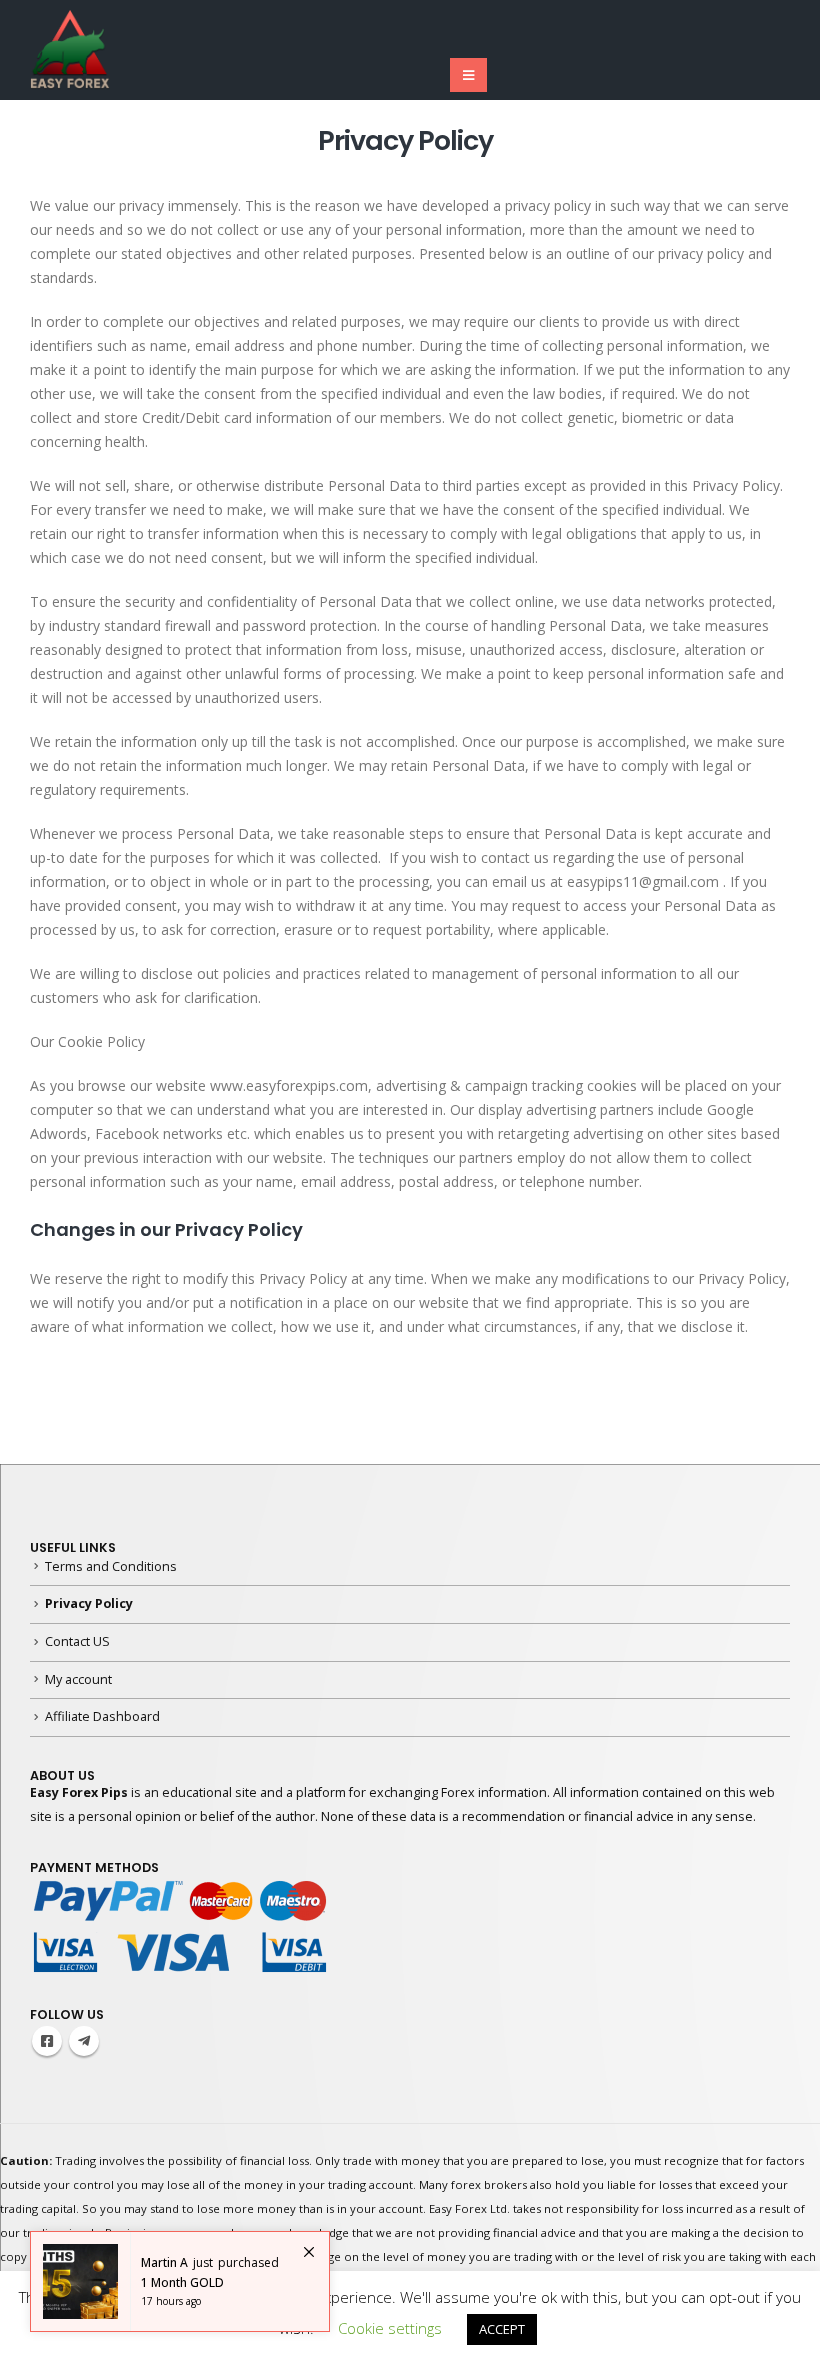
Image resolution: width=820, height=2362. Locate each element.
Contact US (77, 1641)
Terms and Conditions (111, 1566)
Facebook (47, 2041)
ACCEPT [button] (502, 2329)
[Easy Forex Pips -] (70, 49)
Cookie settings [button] (390, 2328)
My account (78, 1679)
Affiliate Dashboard (102, 1716)
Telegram (84, 2041)
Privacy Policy (89, 1603)
